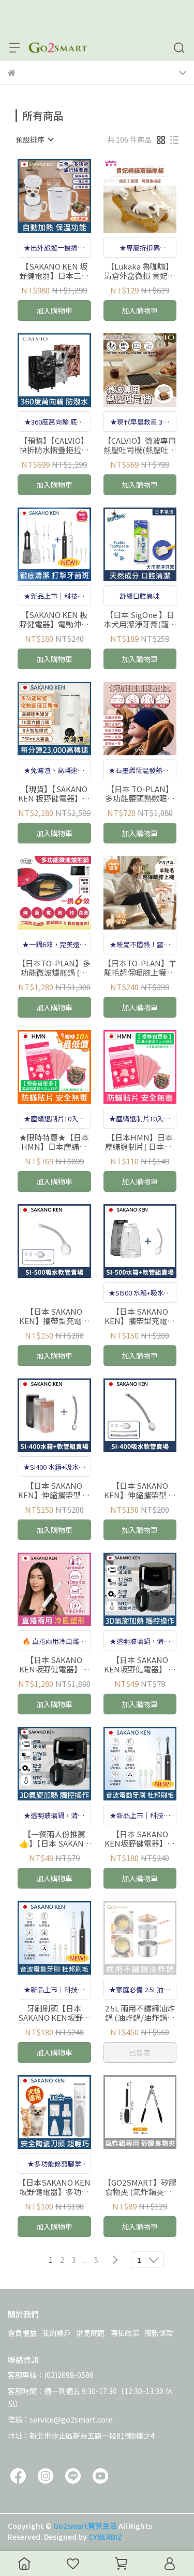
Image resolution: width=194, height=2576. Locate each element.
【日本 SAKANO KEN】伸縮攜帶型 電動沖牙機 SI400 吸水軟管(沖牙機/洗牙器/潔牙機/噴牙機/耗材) (140, 1490)
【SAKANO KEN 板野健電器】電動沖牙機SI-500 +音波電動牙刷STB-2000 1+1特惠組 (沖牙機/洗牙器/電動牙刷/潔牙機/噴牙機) (54, 620)
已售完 (140, 2052)
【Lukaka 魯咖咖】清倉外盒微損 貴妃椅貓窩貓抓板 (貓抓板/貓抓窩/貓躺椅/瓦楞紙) (140, 271)
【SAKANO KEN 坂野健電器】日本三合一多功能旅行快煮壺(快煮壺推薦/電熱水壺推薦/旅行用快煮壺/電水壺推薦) (54, 271)
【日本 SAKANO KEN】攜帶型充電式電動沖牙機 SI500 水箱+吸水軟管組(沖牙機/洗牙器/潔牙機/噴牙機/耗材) (140, 1316)
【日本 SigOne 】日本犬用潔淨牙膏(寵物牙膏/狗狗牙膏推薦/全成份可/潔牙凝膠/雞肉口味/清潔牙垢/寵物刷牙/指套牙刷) (140, 620)
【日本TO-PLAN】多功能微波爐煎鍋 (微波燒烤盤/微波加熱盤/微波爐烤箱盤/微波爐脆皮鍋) (54, 968)
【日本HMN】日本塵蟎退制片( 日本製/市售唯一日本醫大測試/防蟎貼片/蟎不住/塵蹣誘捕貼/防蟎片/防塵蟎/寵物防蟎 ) (140, 1142)
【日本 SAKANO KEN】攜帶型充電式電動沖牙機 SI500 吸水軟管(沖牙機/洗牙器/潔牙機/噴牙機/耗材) (54, 1316)
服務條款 (159, 2333)
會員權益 (22, 2333)
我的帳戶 (56, 2333)
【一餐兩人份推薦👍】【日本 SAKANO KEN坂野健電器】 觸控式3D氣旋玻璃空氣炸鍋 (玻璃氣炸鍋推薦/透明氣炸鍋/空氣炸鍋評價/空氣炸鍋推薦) (54, 1839)
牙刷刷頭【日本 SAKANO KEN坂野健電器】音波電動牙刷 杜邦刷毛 (54, 2013)
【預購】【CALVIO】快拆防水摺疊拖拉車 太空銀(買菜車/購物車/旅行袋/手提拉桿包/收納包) (54, 445)
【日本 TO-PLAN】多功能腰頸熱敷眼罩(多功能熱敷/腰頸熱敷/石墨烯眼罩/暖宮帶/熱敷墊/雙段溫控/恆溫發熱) (140, 794)
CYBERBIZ (105, 2537)
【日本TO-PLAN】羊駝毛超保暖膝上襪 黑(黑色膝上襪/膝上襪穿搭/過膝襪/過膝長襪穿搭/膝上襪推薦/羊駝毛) (140, 968)
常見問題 (91, 2333)
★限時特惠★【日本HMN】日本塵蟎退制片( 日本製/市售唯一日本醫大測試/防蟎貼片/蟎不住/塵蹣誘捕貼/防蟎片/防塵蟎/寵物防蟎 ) (54, 1142)
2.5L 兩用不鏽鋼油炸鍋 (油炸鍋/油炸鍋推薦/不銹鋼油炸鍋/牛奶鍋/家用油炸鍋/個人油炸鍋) (140, 2013)
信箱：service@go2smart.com (60, 2419)
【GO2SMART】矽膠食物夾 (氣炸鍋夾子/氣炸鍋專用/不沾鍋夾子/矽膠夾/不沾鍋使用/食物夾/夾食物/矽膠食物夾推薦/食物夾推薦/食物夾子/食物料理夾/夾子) (140, 2187)
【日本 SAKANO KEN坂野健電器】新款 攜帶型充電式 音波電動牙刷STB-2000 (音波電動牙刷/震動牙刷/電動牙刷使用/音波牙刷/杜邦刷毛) (140, 1839)
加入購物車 (54, 311)
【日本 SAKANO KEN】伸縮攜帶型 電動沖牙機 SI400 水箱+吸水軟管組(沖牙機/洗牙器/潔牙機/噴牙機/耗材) (54, 1490)
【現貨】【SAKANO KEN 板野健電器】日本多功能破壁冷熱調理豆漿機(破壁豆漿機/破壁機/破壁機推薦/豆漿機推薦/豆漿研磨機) (54, 794)
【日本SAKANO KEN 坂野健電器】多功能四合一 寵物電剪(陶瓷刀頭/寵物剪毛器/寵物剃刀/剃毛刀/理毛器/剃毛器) (54, 2187)
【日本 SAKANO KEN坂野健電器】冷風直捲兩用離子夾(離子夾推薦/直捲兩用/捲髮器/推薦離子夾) (54, 1665)
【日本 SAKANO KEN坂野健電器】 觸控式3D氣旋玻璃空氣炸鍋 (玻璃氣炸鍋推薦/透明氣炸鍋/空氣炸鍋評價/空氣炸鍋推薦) (140, 1665)
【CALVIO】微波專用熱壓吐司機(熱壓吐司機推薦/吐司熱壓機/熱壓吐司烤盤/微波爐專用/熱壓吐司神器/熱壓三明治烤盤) (140, 445)
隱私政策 (125, 2333)
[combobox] (34, 139)
